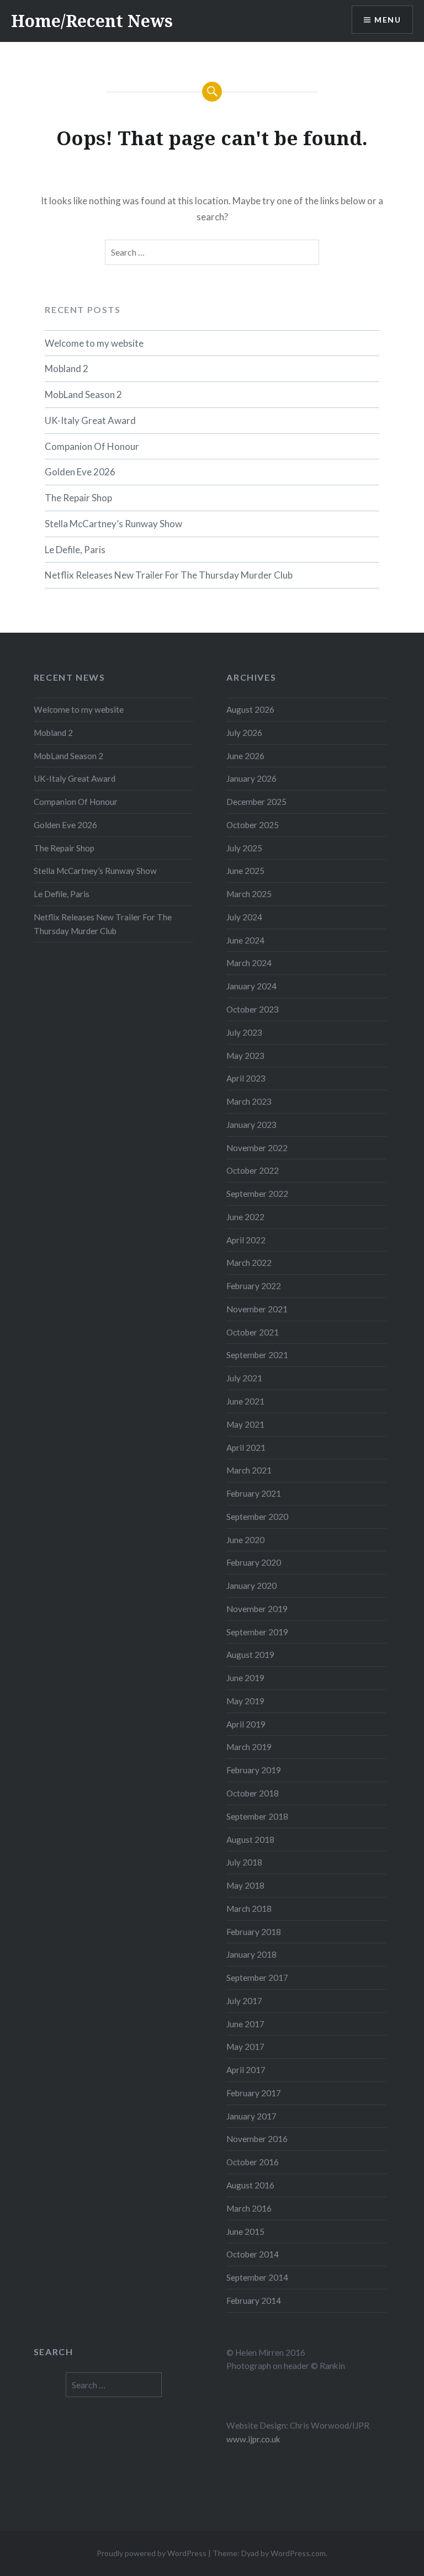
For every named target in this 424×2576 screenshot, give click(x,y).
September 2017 (257, 1978)
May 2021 (245, 1424)
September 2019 (257, 1632)
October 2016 (253, 2162)
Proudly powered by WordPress (152, 2553)
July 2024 (244, 917)
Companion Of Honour (92, 446)
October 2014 (253, 2254)
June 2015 (245, 2232)
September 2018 (257, 1816)
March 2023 (249, 1101)
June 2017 (245, 2024)
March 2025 (249, 894)
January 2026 (251, 778)
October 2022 (253, 1170)
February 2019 (254, 1770)
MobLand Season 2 (83, 394)
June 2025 (245, 871)
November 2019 (257, 1609)
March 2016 (249, 2208)
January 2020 (251, 1586)
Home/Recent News (92, 21)
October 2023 (253, 1009)
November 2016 (257, 2139)
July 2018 (244, 1862)
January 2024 (251, 986)
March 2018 (249, 1909)
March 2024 (249, 963)
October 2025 (253, 825)
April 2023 (246, 1078)
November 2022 (257, 1148)
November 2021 (257, 1309)
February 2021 (254, 1493)
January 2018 (251, 1954)
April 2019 (246, 1724)
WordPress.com (298, 2553)
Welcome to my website (94, 343)
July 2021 (244, 1378)
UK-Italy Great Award (90, 420)
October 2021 (253, 1332)
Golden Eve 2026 (80, 472)
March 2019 (249, 1747)
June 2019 (245, 1678)
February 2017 (254, 2093)
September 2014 (257, 2277)
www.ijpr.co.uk (253, 2439)
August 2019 (250, 1655)
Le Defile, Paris (75, 550)
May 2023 (245, 1056)
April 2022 (246, 1240)
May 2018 (245, 1885)
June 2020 (245, 1540)
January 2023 (251, 1125)
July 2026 (244, 733)
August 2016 (250, 2185)
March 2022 (249, 1263)
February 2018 (254, 1932)
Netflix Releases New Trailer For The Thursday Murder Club (169, 575)
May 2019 (245, 1701)
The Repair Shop (78, 498)
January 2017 (251, 2116)
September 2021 (257, 1355)
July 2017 (244, 2001)
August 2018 (250, 1840)
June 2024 (245, 940)
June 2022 (245, 1217)
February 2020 (254, 1562)
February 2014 (254, 2301)
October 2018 (253, 1793)
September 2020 (257, 1517)
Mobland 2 (67, 369)
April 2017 (246, 2070)
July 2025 (244, 848)
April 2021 (246, 1448)
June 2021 (245, 1401)
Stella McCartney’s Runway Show (113, 524)
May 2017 (245, 2047)
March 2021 (249, 1470)
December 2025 (256, 802)
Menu (388, 20)
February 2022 (254, 1286)
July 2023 (244, 1032)
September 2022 (257, 1194)
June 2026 (245, 756)
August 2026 (250, 709)
